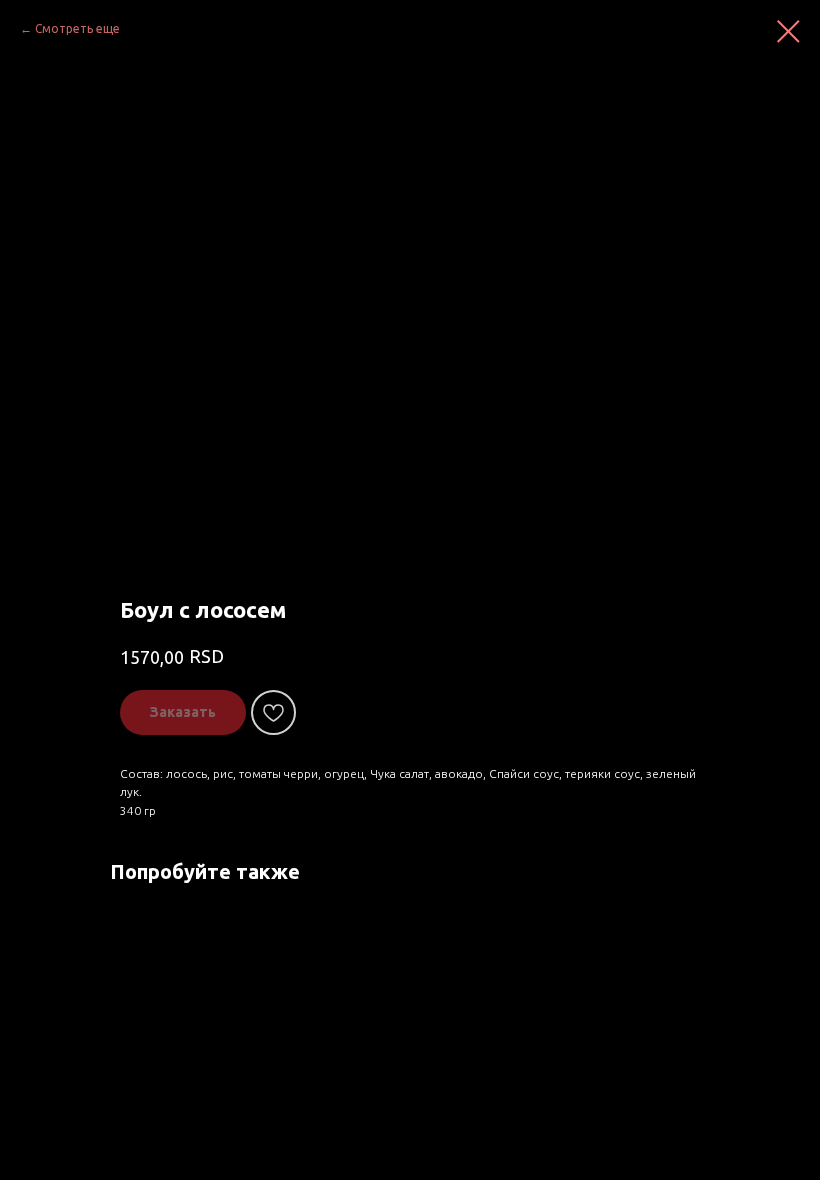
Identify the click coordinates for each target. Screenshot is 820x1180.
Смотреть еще (77, 28)
